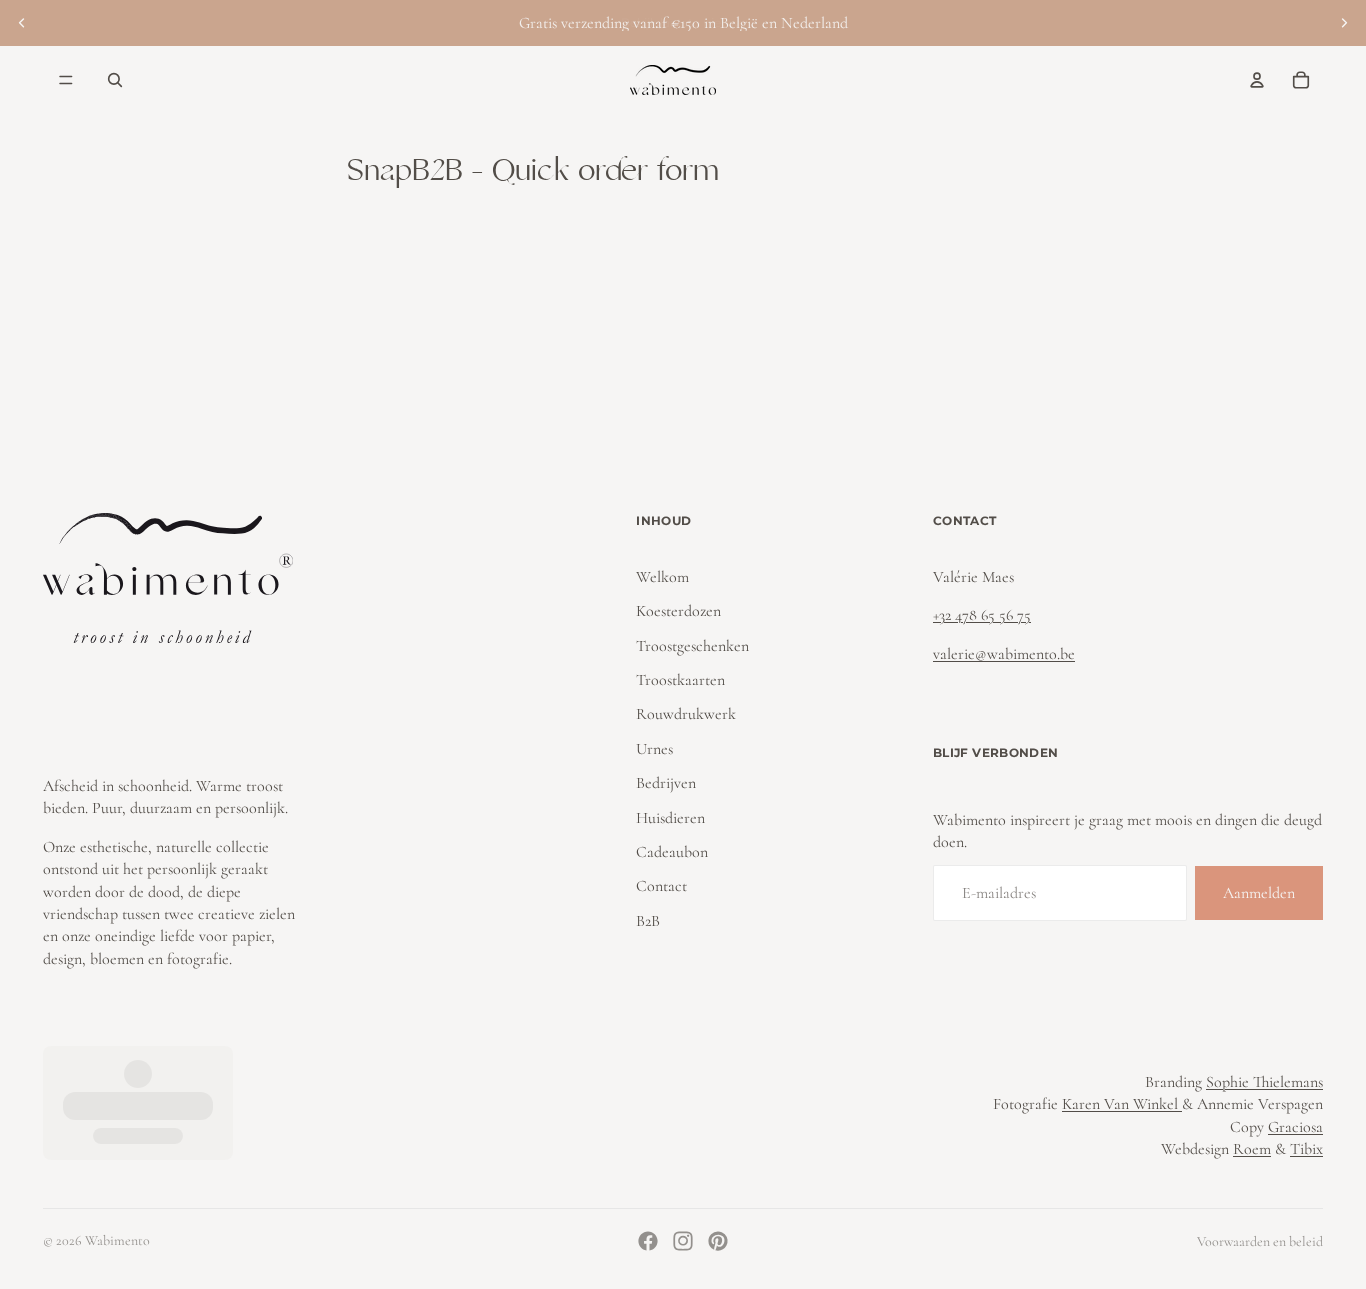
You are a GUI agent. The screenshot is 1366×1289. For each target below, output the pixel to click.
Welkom (662, 577)
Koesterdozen (678, 611)
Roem (1252, 1149)
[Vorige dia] (22, 23)
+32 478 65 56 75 (982, 615)
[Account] (1257, 80)
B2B (648, 921)
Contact (661, 886)
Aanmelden (1259, 893)
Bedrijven (666, 783)
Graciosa (1295, 1127)
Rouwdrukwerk (686, 715)
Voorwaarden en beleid (1260, 1241)
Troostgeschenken (692, 646)
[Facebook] (648, 1241)
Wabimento (117, 1240)
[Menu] (66, 80)
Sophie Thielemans (1264, 1082)
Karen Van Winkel (1122, 1104)
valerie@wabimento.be (1004, 654)
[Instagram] (683, 1241)
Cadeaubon (672, 852)
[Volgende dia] (1344, 23)
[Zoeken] (115, 80)
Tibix (1306, 1149)
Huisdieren (670, 818)
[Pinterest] (718, 1241)
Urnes (654, 749)
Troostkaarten (680, 680)
